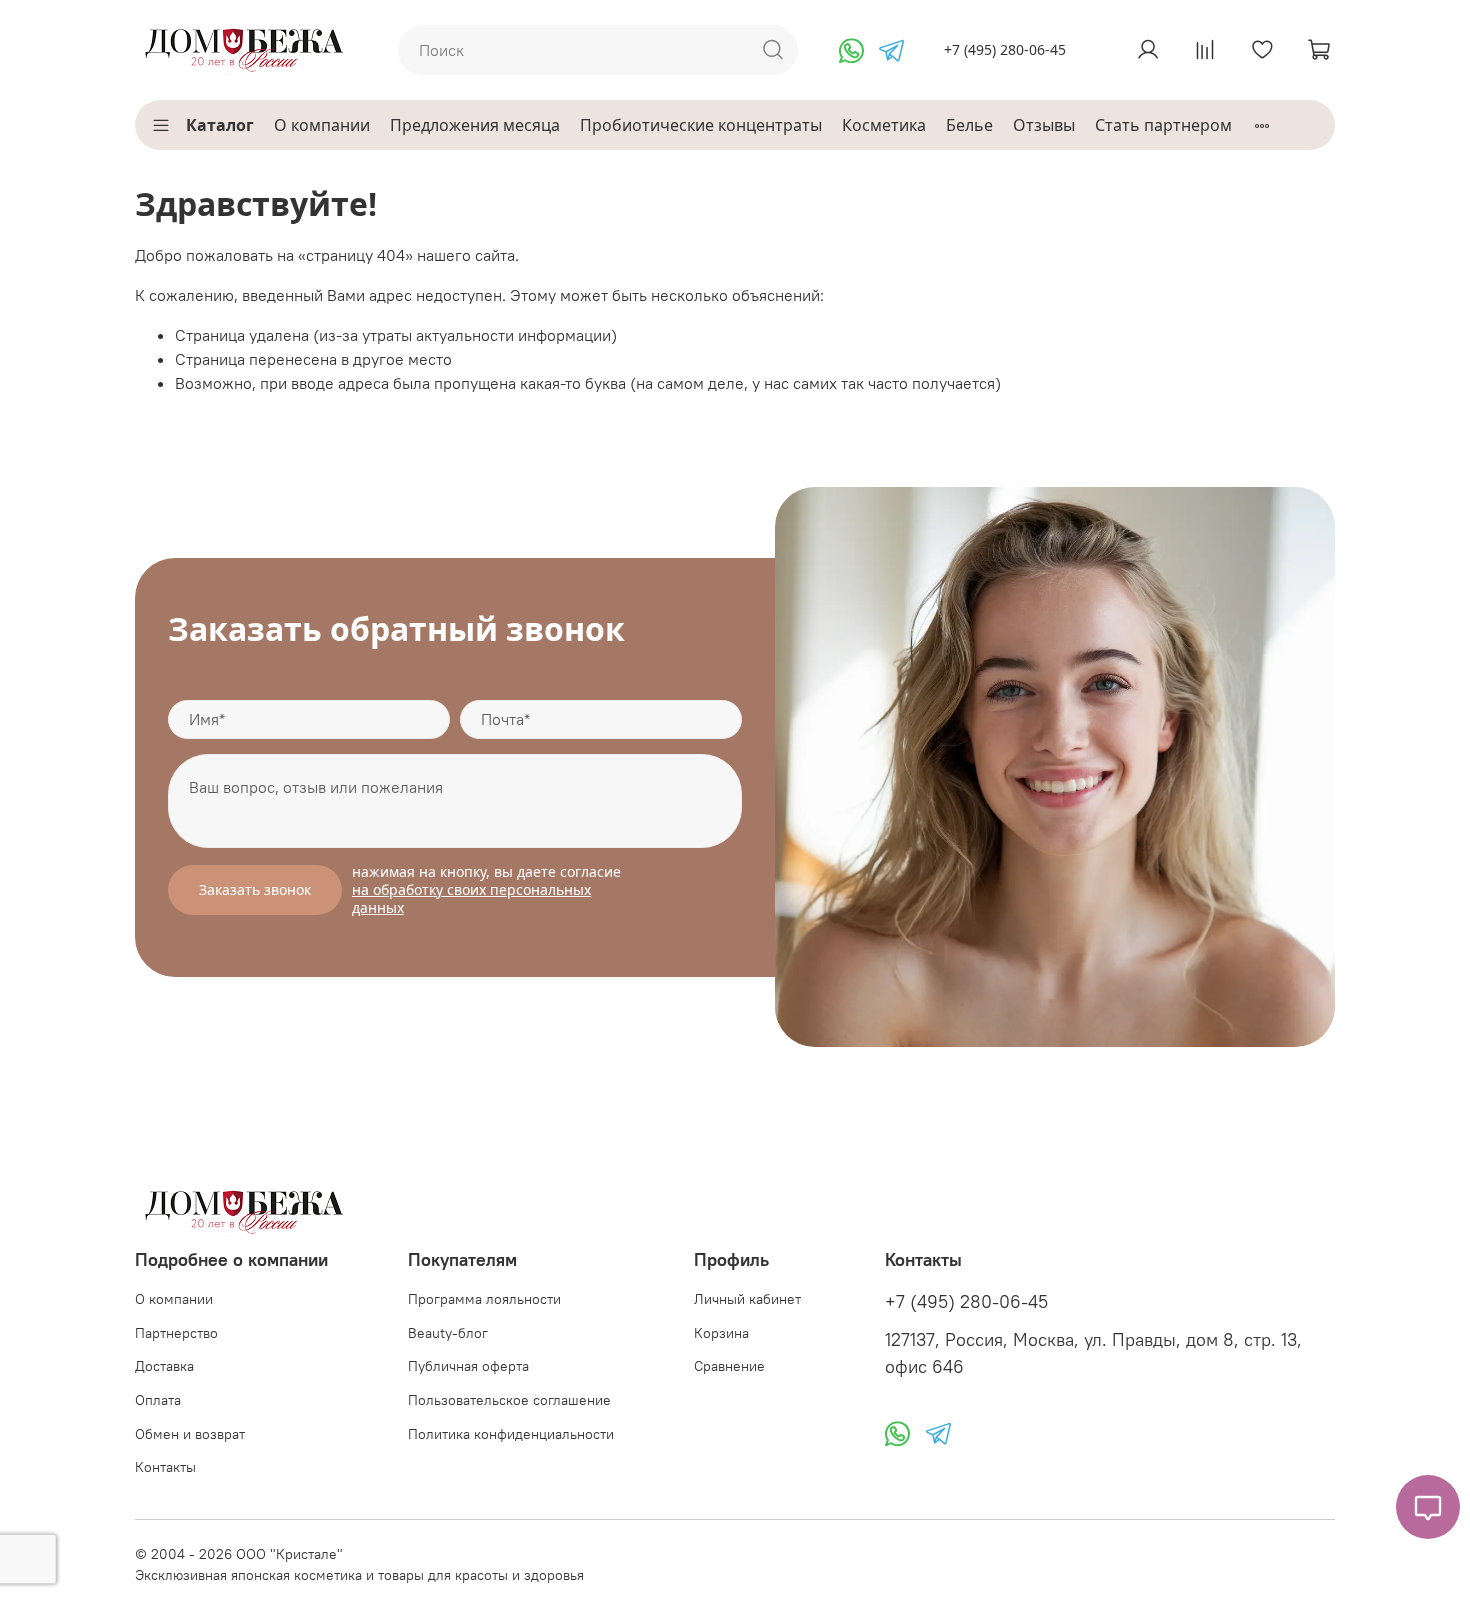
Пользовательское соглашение (509, 1400)
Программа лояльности (484, 1299)
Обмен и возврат (190, 1434)
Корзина (721, 1333)
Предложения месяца (475, 125)
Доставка (164, 1366)
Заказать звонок (255, 889)
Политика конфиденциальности (511, 1434)
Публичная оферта (468, 1366)
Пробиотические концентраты (701, 125)
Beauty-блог (448, 1333)
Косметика (884, 125)
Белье (969, 125)
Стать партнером (1163, 125)
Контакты (165, 1467)
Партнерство (176, 1333)
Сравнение (729, 1366)
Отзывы (1044, 125)
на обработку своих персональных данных (471, 898)
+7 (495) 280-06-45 (1005, 49)
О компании (322, 125)
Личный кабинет (747, 1299)
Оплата (158, 1400)
